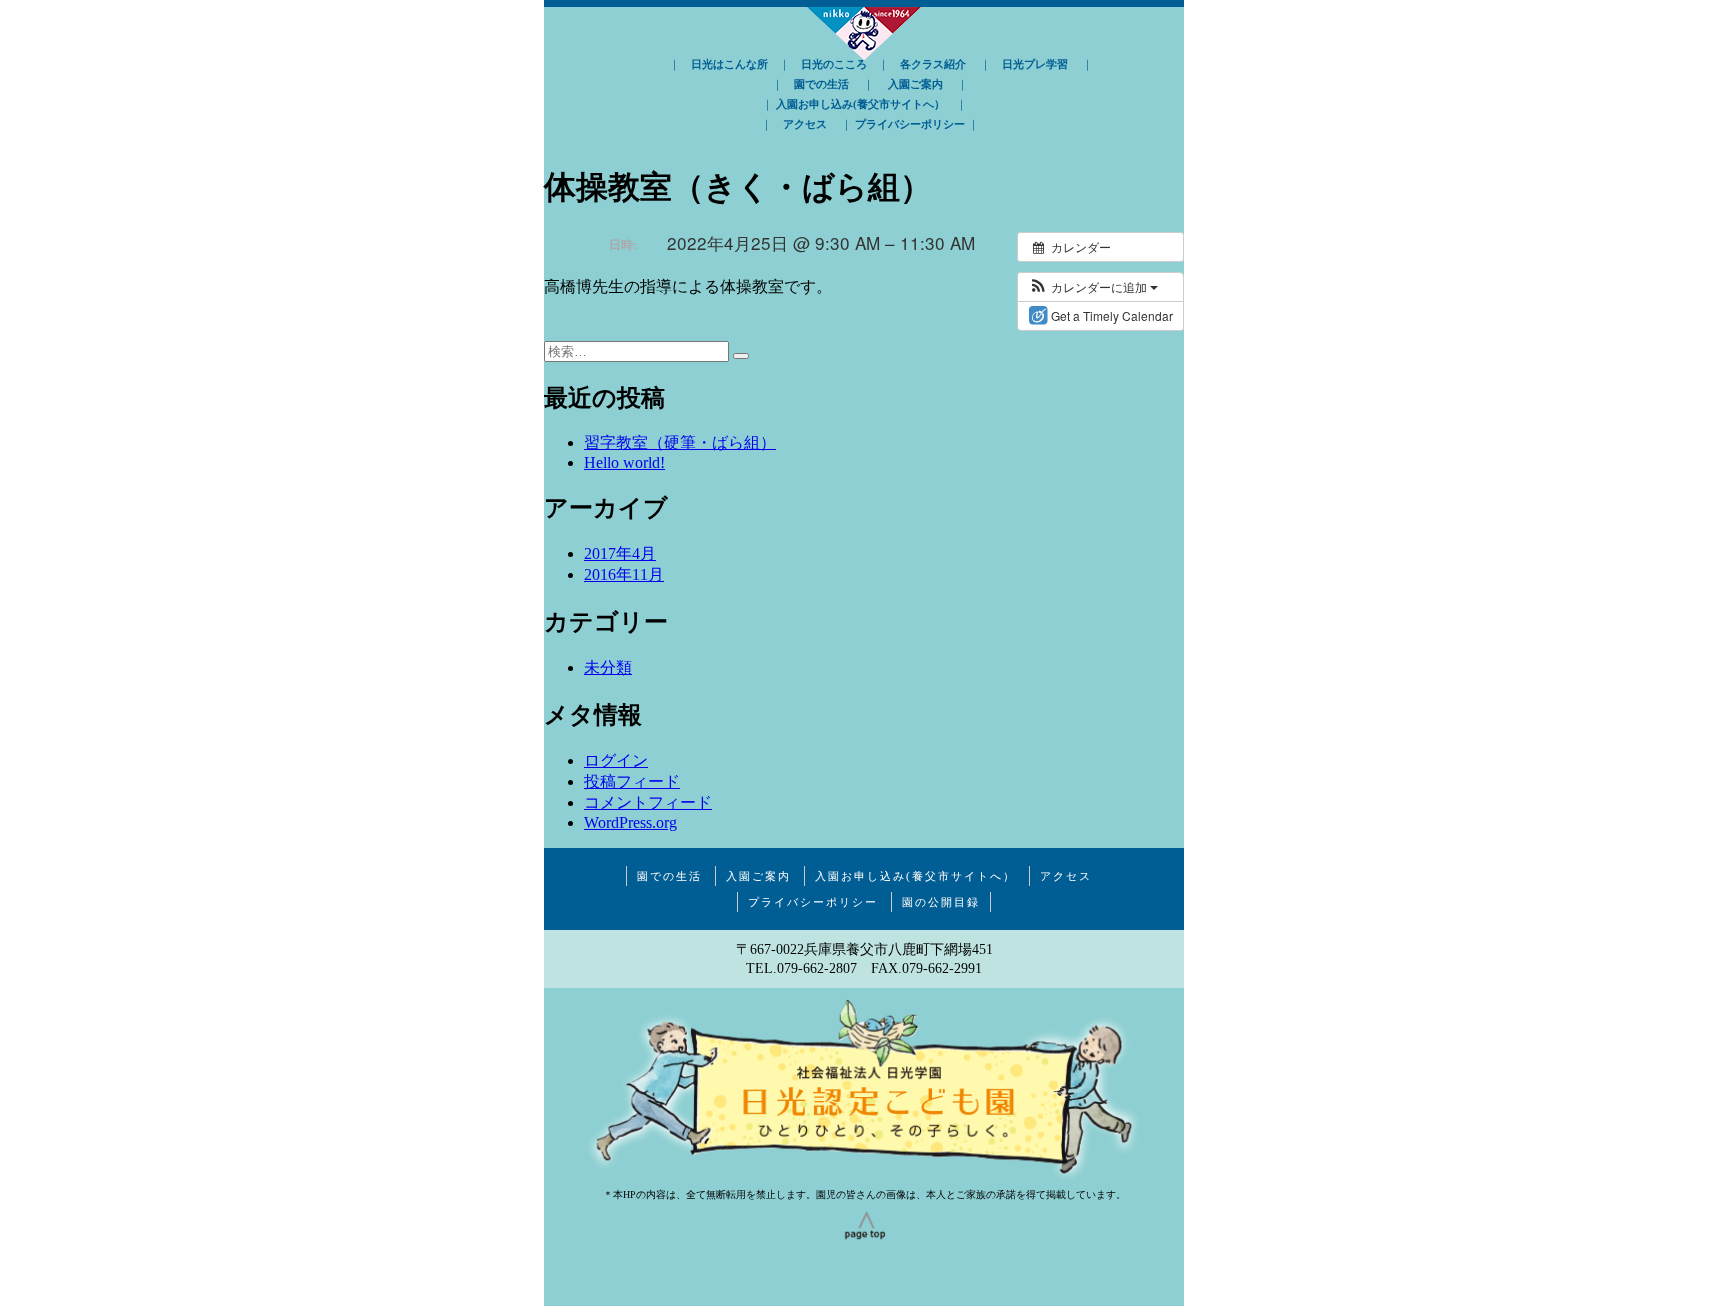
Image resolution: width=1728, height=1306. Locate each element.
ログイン (616, 760)
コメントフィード (648, 802)
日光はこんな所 (729, 64)
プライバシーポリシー (910, 124)
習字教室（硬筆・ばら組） (680, 442)
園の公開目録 (941, 902)
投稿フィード (632, 781)
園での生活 (821, 84)
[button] (1093, 287)
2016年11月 (624, 574)
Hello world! (624, 462)
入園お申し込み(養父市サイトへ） (860, 104)
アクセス (805, 124)
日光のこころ (834, 64)
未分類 (608, 667)
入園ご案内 (915, 84)
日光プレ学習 (1035, 64)
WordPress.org (630, 822)
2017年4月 (620, 553)
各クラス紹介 (933, 64)
